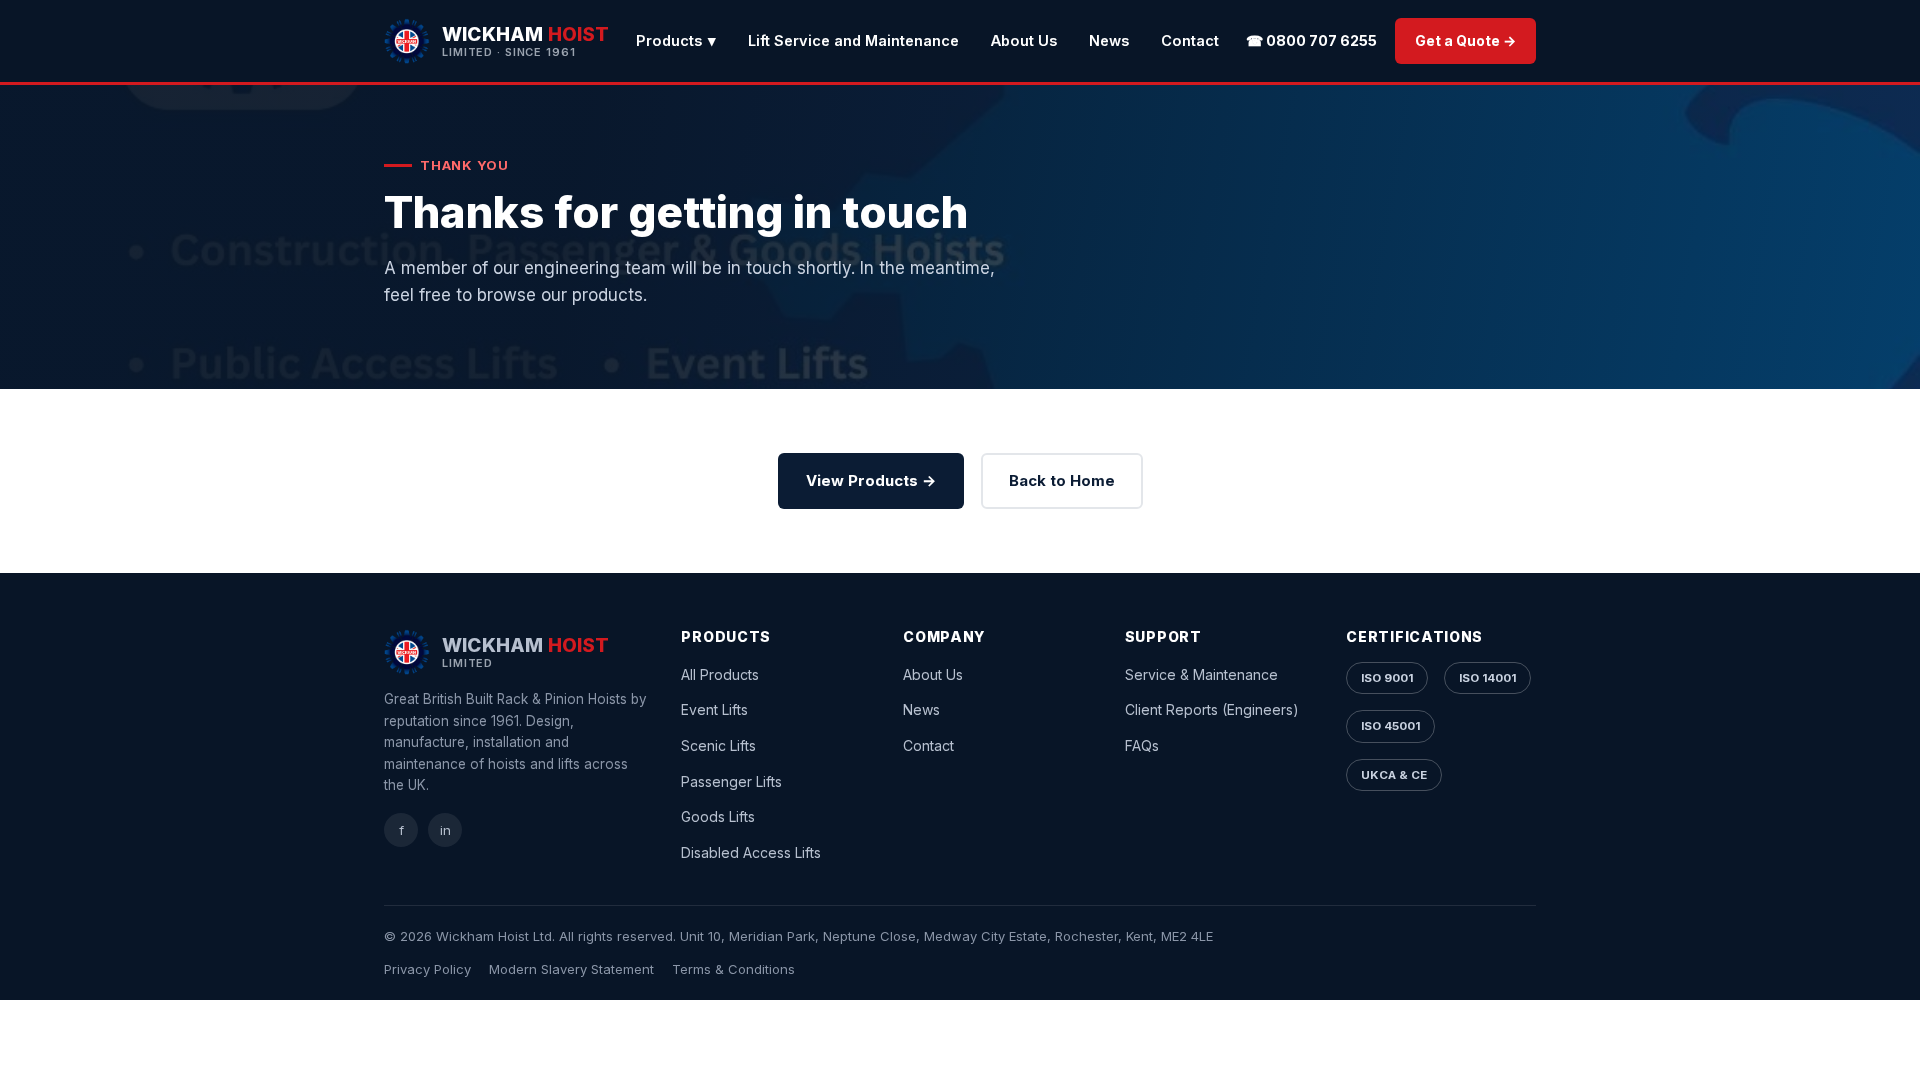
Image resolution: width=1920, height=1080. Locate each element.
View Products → (871, 480)
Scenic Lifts (718, 745)
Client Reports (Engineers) (1212, 709)
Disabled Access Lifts (751, 852)
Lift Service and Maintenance (853, 40)
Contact (1190, 40)
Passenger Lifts (731, 781)
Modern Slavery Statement (571, 969)
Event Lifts (714, 709)
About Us (1024, 40)
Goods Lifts (718, 816)
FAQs (1142, 745)
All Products (720, 674)
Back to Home (1062, 480)
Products (676, 40)
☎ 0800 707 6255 (1311, 40)
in (445, 830)
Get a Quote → (1465, 40)
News (1109, 40)
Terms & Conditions (733, 969)
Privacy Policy (427, 969)
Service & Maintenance (1201, 674)
